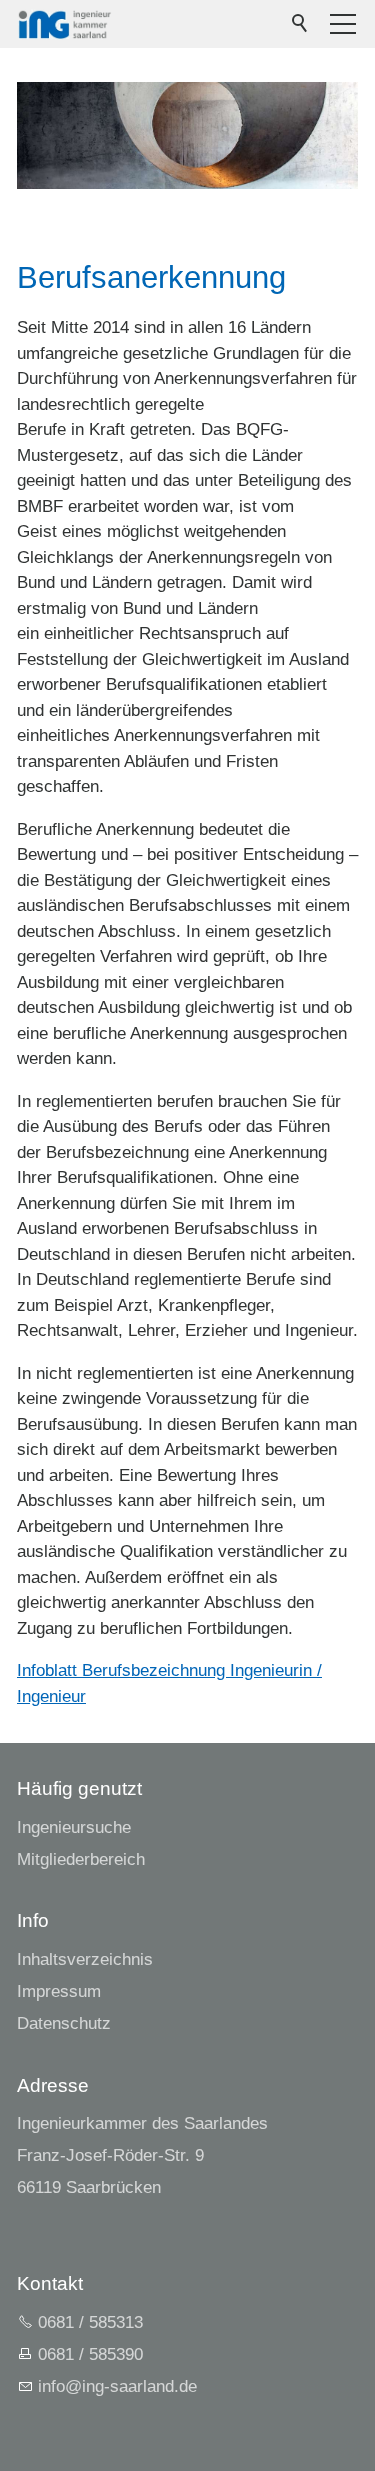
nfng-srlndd (115, 2386)
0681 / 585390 (90, 2354)
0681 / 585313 (90, 2322)
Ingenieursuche (74, 1827)
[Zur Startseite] (64, 24)
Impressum (59, 1991)
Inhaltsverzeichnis (85, 1959)
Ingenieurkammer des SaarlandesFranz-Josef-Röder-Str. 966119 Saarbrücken (142, 2155)
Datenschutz (64, 2023)
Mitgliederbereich (81, 1859)
